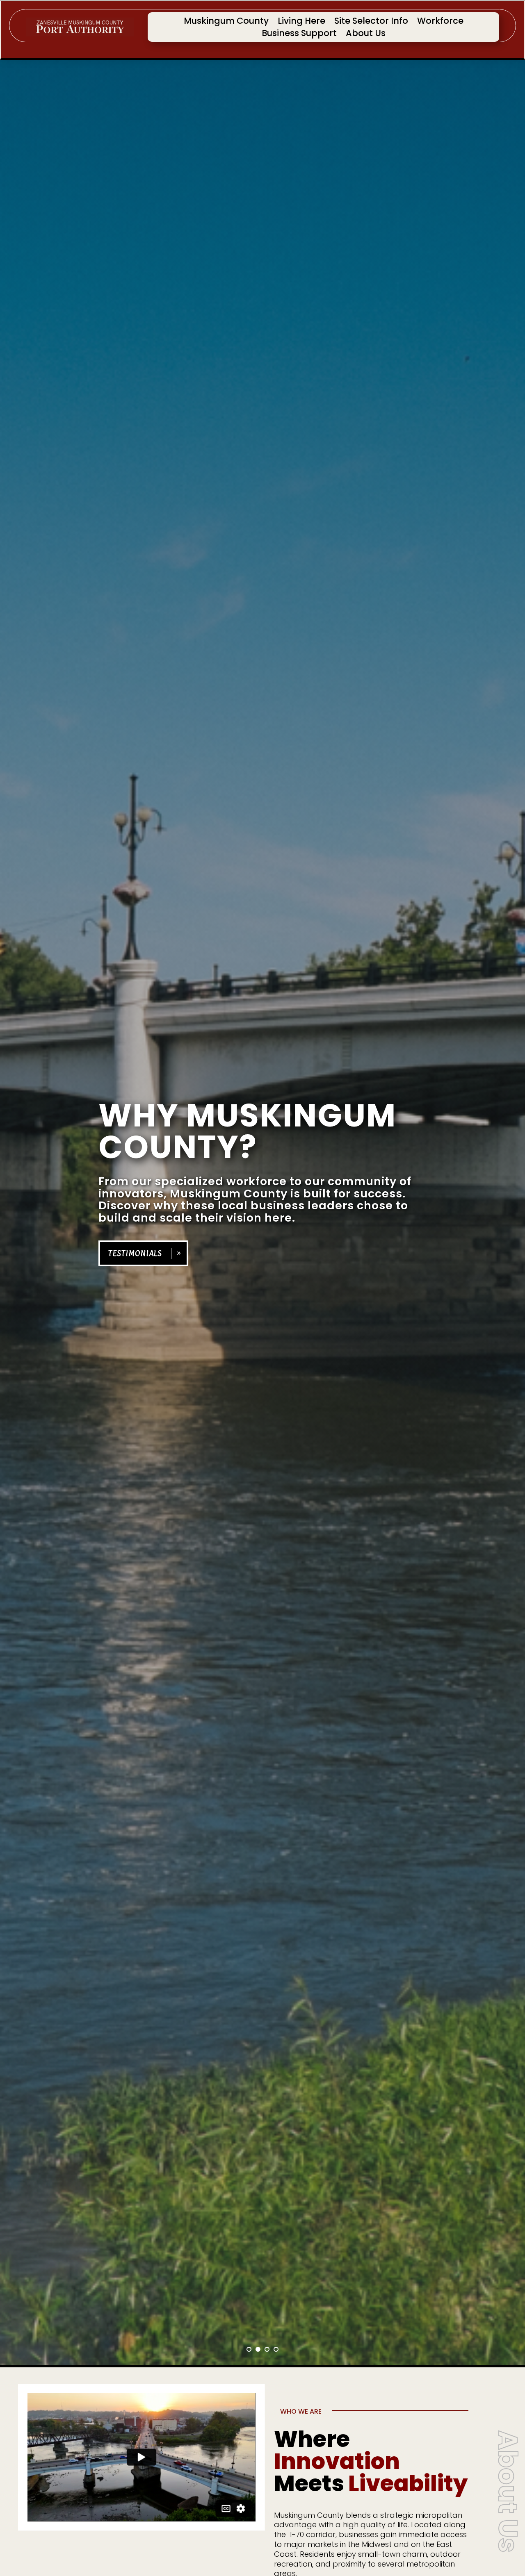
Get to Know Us (136, 1274)
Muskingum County (226, 22)
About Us (366, 35)
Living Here (301, 22)
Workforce (440, 22)
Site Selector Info (371, 22)
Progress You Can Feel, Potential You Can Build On (226, 1142)
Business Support (299, 35)
